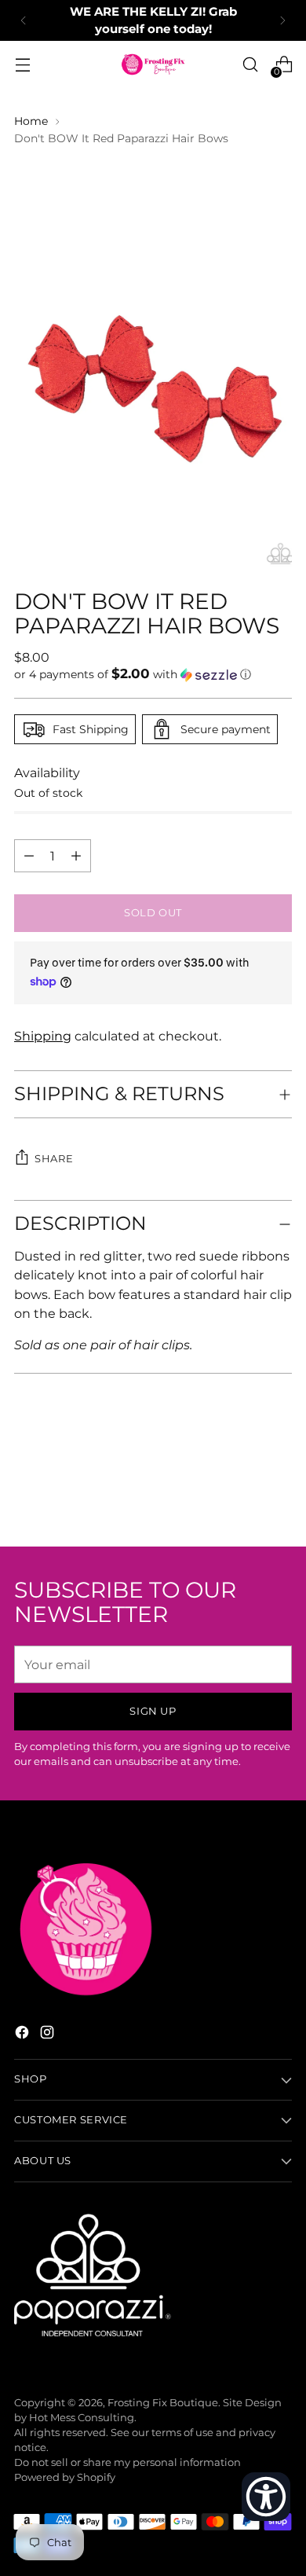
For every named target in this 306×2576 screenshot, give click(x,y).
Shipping (43, 1036)
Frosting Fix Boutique (163, 2403)
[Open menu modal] (22, 65)
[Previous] (24, 20)
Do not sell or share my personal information (127, 2462)
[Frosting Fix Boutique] (153, 64)
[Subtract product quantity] (76, 856)
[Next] (282, 20)
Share (54, 1159)
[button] (153, 674)
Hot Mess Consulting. (83, 2418)
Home (31, 121)
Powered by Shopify (65, 2477)
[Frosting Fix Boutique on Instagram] (49, 2035)
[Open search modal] (250, 65)
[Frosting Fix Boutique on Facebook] (24, 2035)
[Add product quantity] (29, 856)
